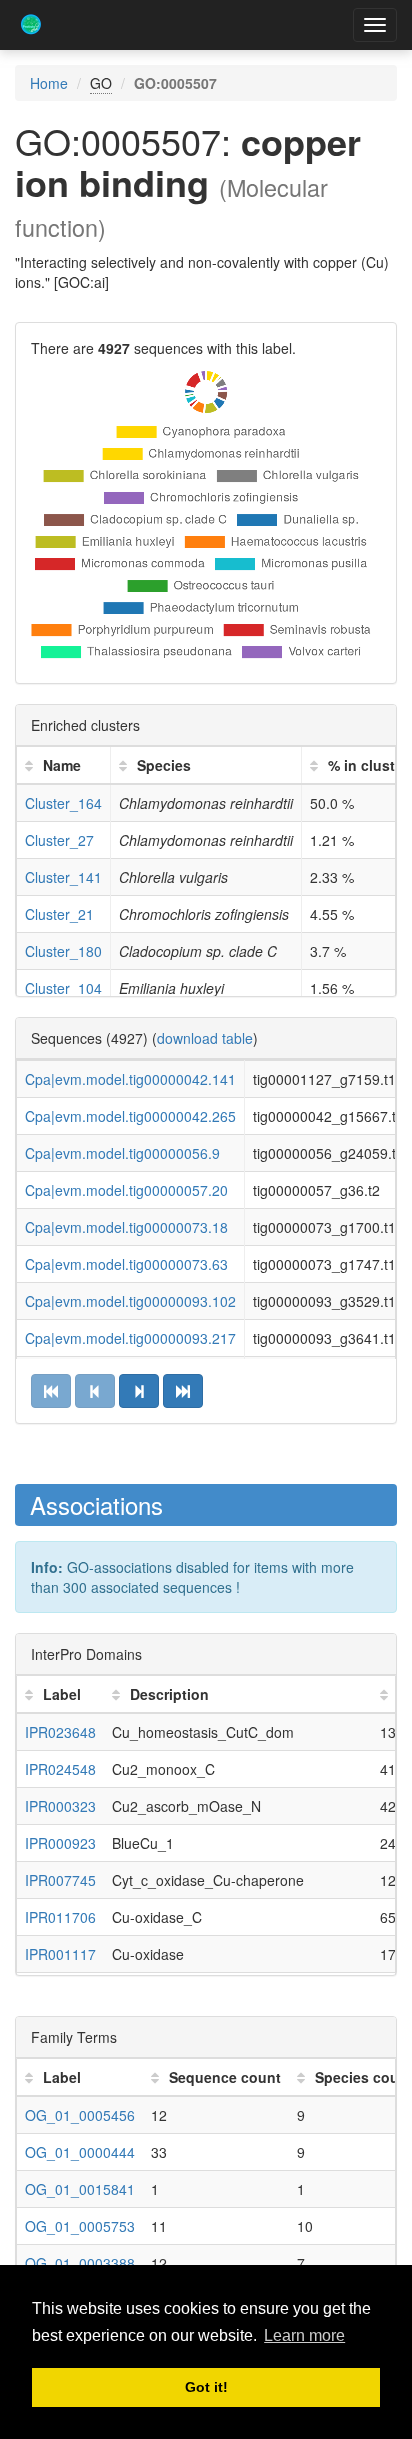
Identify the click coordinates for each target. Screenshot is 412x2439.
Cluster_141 (63, 877)
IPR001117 (60, 1954)
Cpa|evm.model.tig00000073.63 (126, 1264)
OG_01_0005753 (80, 2226)
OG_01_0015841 (80, 2189)
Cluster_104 (63, 988)
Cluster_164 (63, 803)
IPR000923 (60, 1843)
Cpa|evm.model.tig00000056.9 (122, 1153)
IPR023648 (60, 1732)
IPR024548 (60, 1769)
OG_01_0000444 (80, 2152)
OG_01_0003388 (80, 2263)
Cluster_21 (59, 914)
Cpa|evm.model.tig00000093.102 (130, 1301)
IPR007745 (60, 1880)
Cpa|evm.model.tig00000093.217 (130, 1338)
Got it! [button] (206, 2387)
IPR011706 (60, 1917)
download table (205, 1038)
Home (49, 83)
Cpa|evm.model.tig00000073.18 (126, 1227)
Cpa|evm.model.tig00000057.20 (126, 1190)
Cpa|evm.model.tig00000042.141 (130, 1079)
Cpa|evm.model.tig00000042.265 (130, 1116)
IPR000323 (60, 1806)
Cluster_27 (59, 840)
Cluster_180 (63, 951)
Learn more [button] (304, 2335)
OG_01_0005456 (80, 2115)
